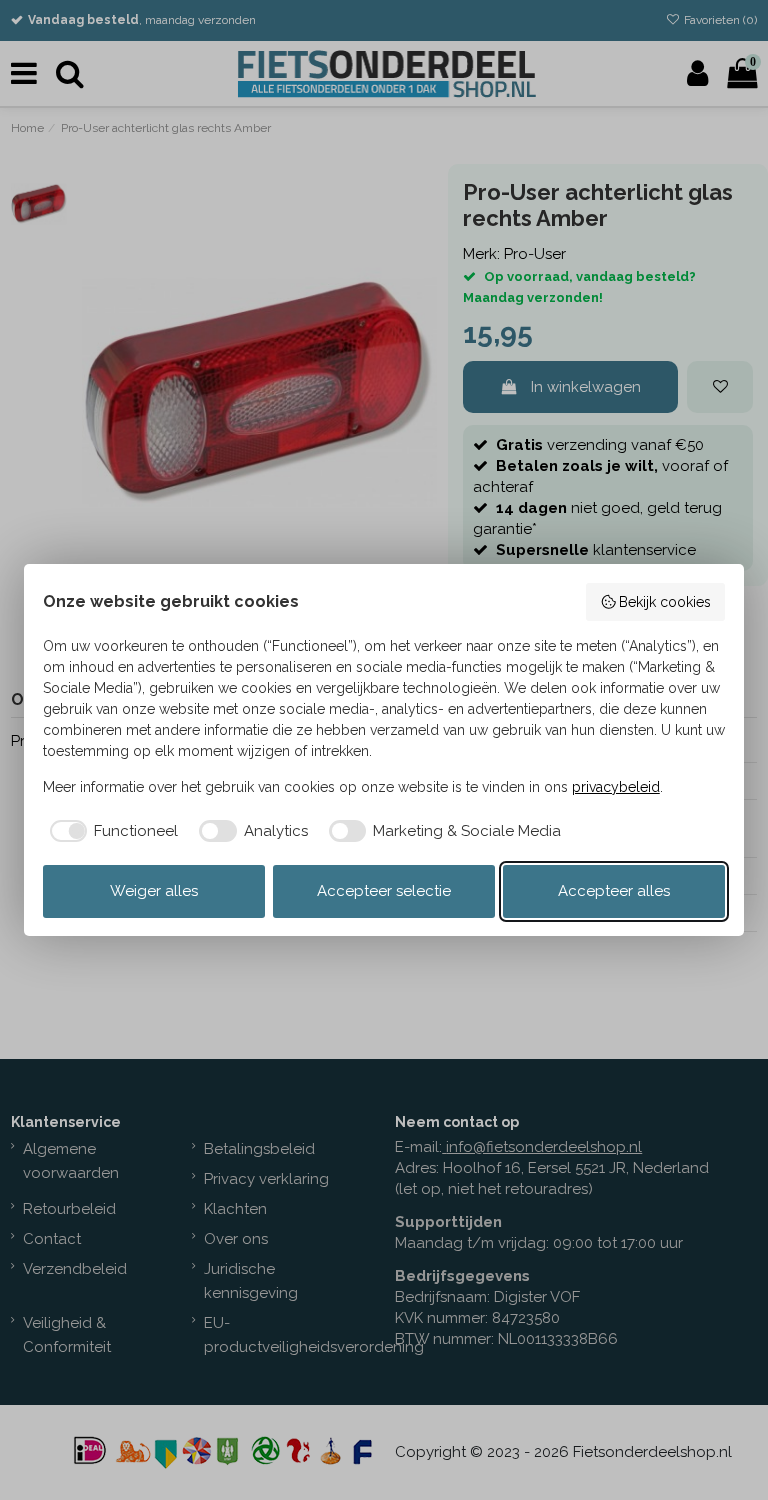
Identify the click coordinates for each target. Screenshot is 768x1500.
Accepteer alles (614, 891)
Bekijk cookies (665, 602)
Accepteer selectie (384, 891)
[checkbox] (111, 831)
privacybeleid (616, 787)
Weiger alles (154, 891)
